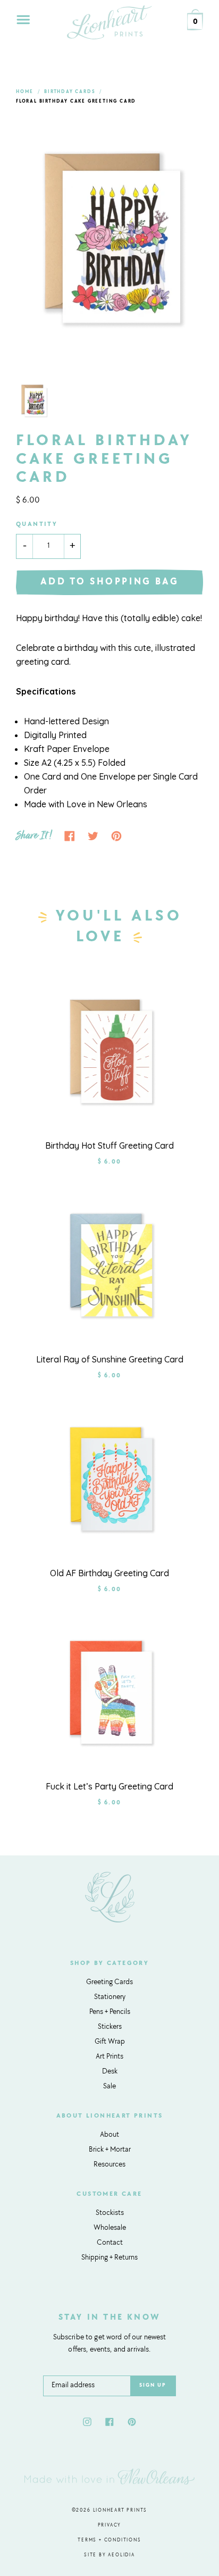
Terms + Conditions (109, 2540)
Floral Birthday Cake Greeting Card (76, 101)
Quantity (37, 524)
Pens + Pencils (110, 2012)
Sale (109, 2087)
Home (25, 92)
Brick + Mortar (110, 2150)
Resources (109, 2165)
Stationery (110, 1997)
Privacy (110, 2525)
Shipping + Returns (109, 2258)
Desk (110, 2072)
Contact (110, 2243)
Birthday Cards (70, 92)
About (109, 2135)
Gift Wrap (110, 2042)
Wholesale (110, 2228)
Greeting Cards (109, 1983)
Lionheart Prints (120, 2510)
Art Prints (109, 2057)
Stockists (110, 2213)
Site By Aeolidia (109, 2555)
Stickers (110, 2027)
